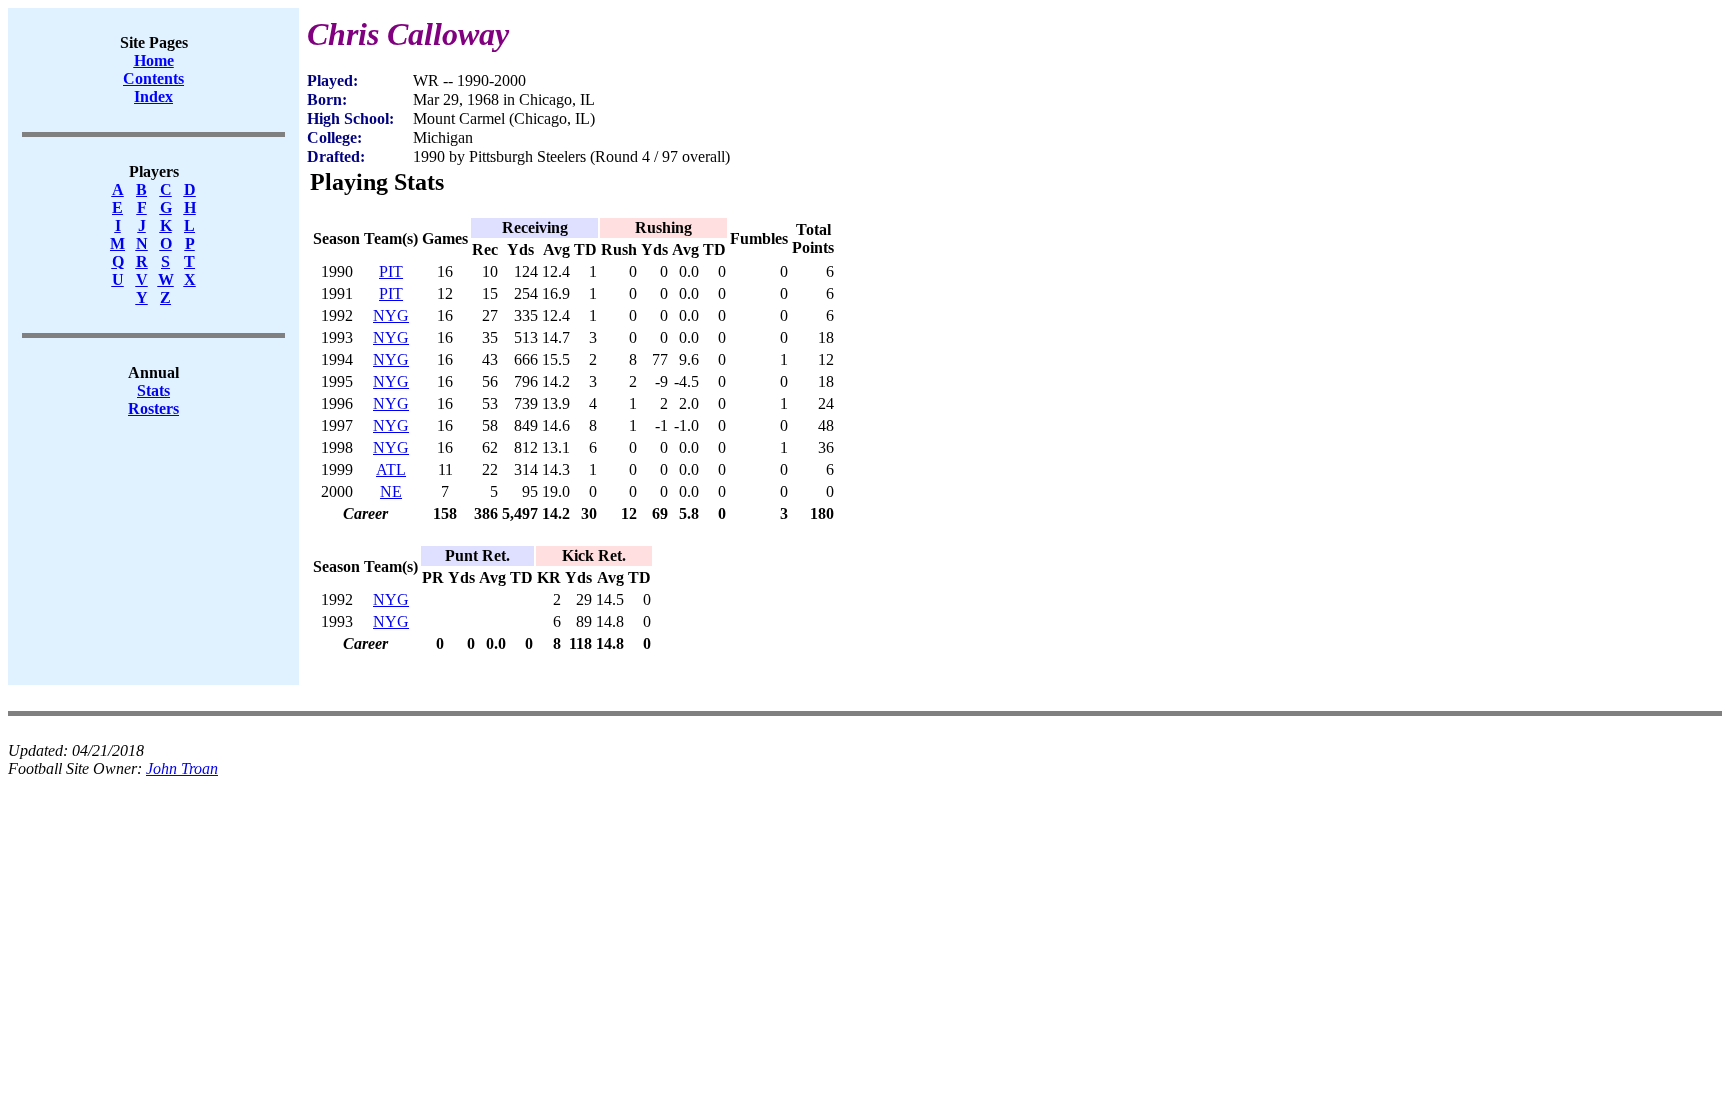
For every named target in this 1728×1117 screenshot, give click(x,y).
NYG (391, 315)
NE (391, 491)
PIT (391, 271)
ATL (391, 469)
